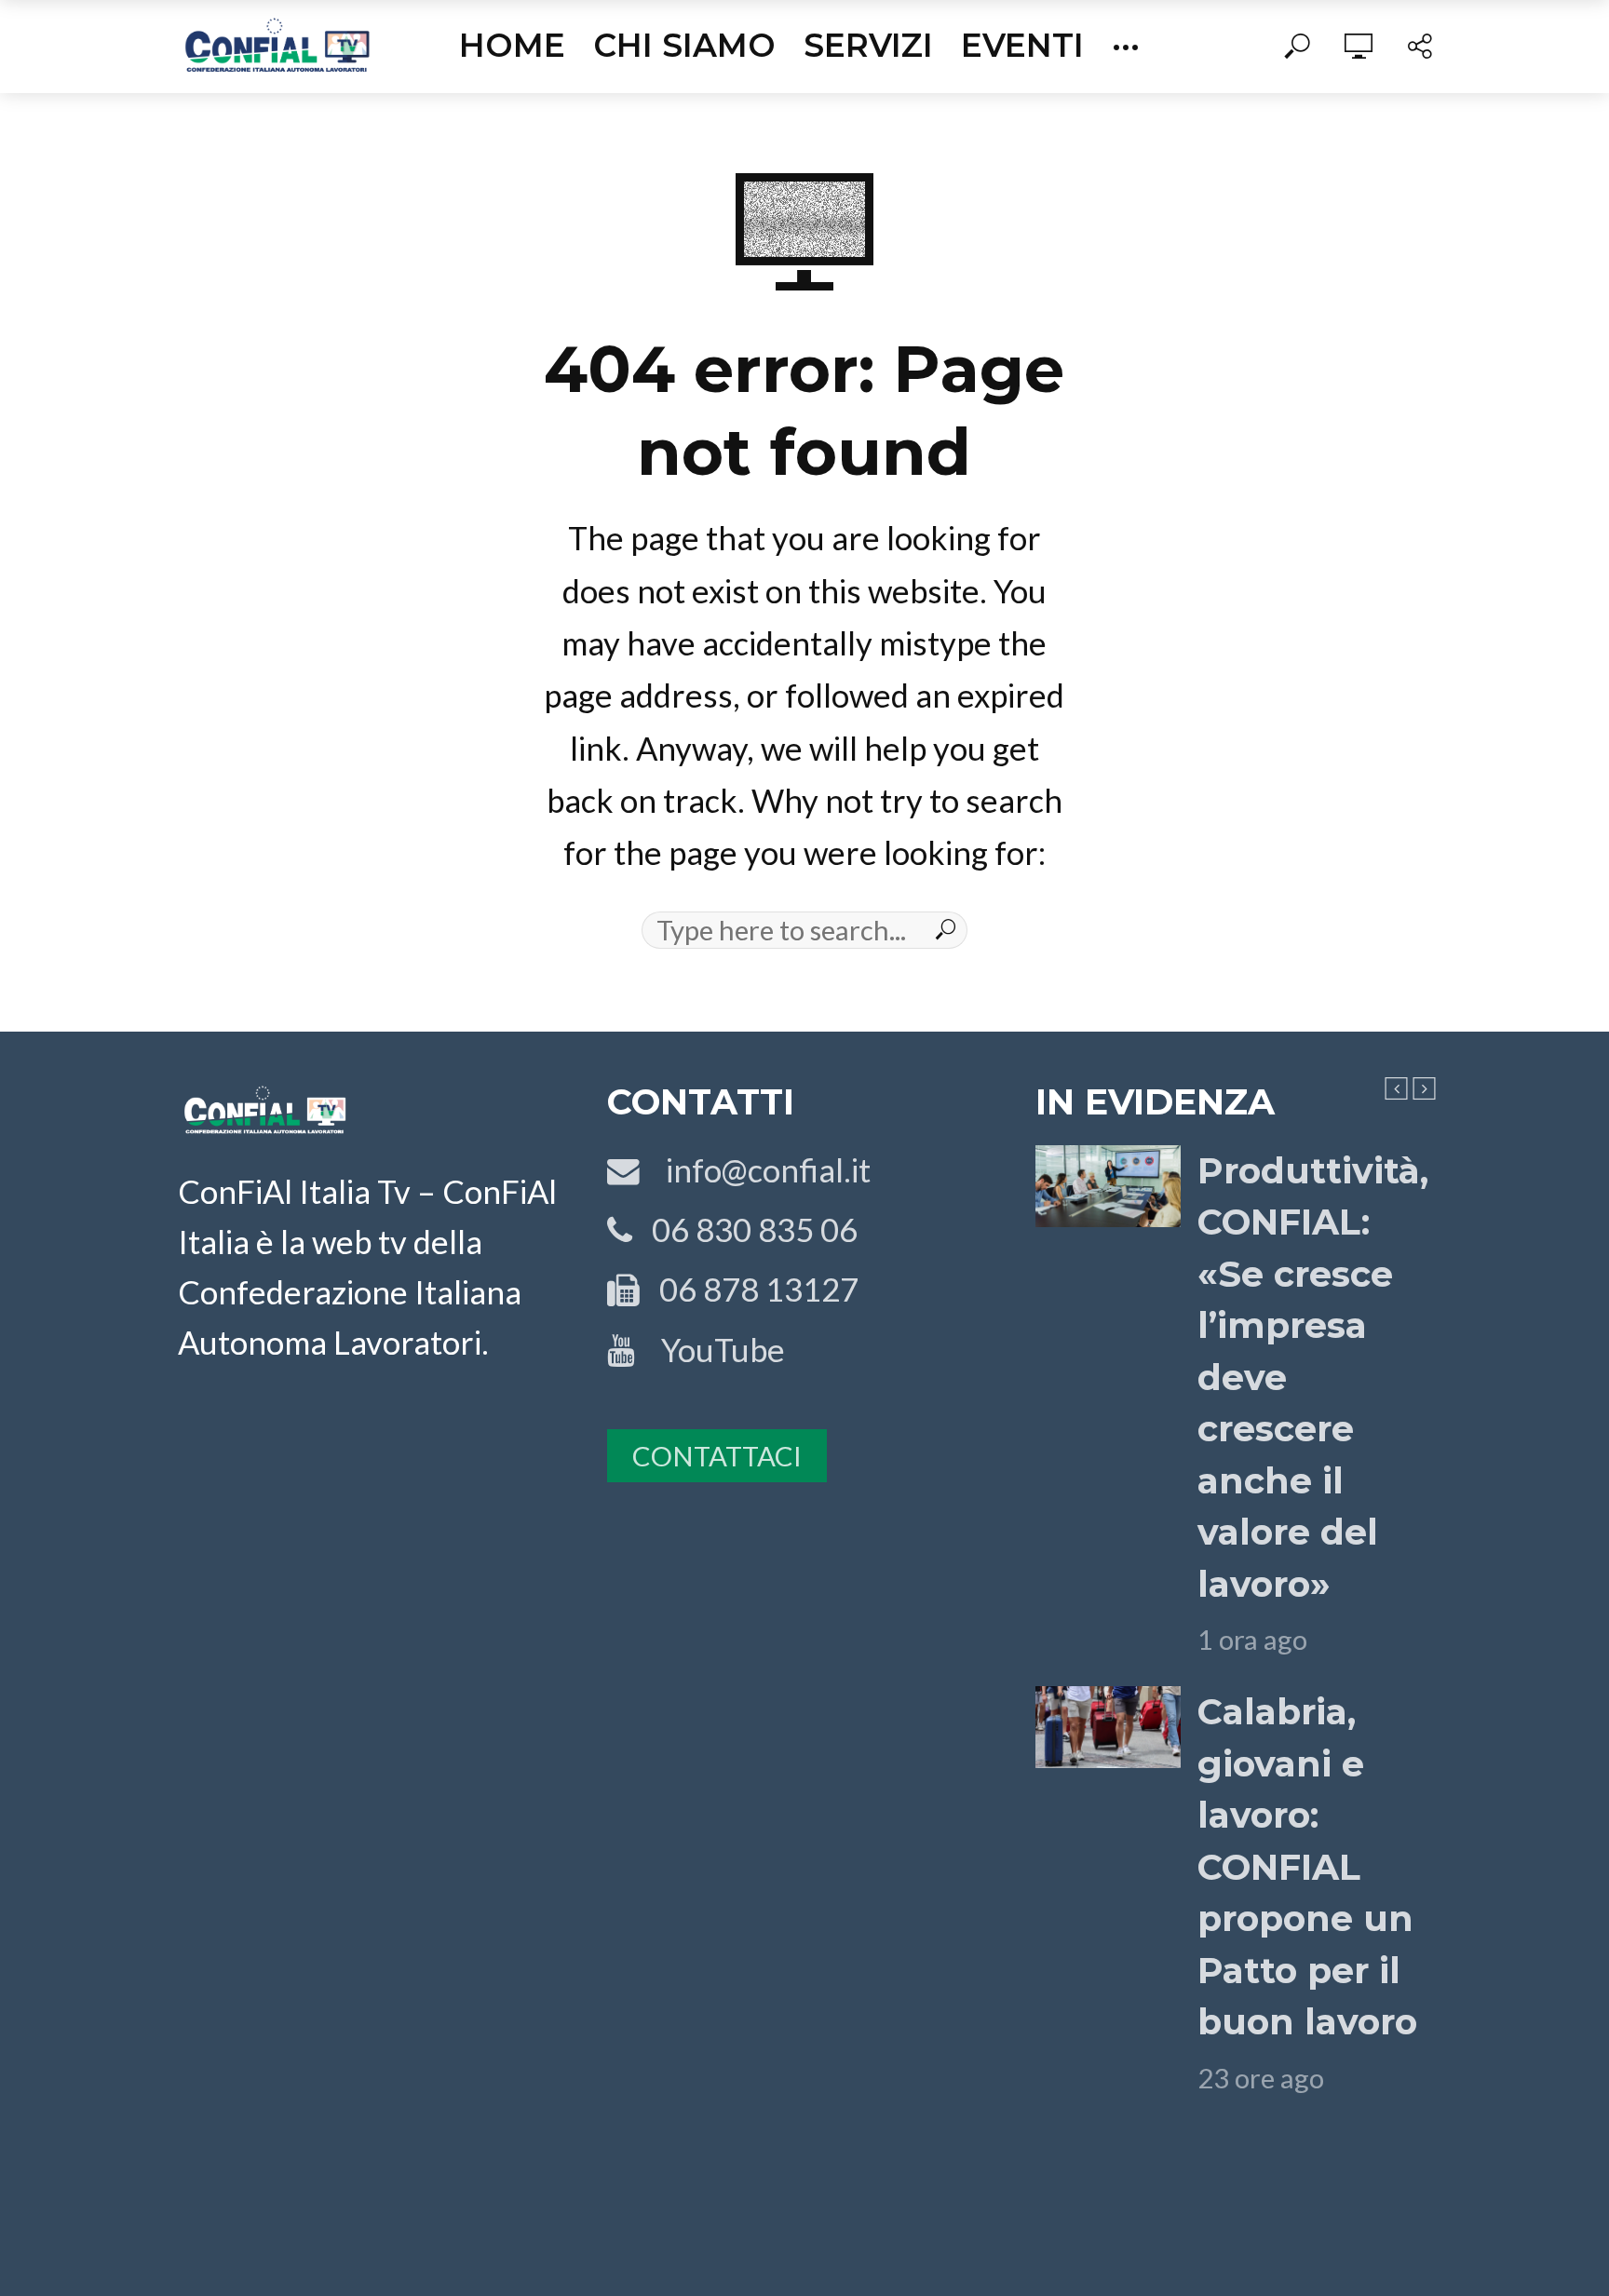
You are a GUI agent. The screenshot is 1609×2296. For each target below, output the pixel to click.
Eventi (1022, 46)
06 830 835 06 (745, 1229)
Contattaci (717, 1456)
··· (1126, 46)
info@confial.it (755, 1170)
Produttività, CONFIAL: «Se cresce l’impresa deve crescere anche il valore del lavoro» (1313, 1378)
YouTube (710, 1350)
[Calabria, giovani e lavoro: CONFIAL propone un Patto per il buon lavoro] (1108, 1727)
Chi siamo (684, 46)
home (512, 46)
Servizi (868, 46)
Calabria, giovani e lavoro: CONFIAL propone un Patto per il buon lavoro (1307, 1867)
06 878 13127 (749, 1289)
